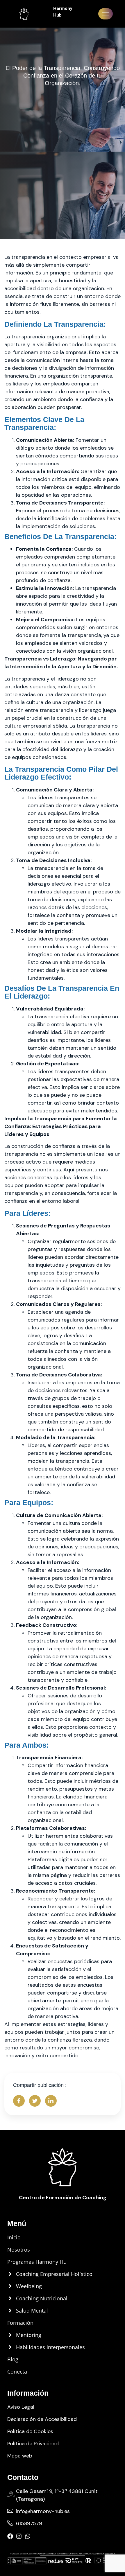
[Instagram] (19, 2536)
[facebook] (10, 2536)
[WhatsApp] (28, 2536)
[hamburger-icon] (106, 14)
